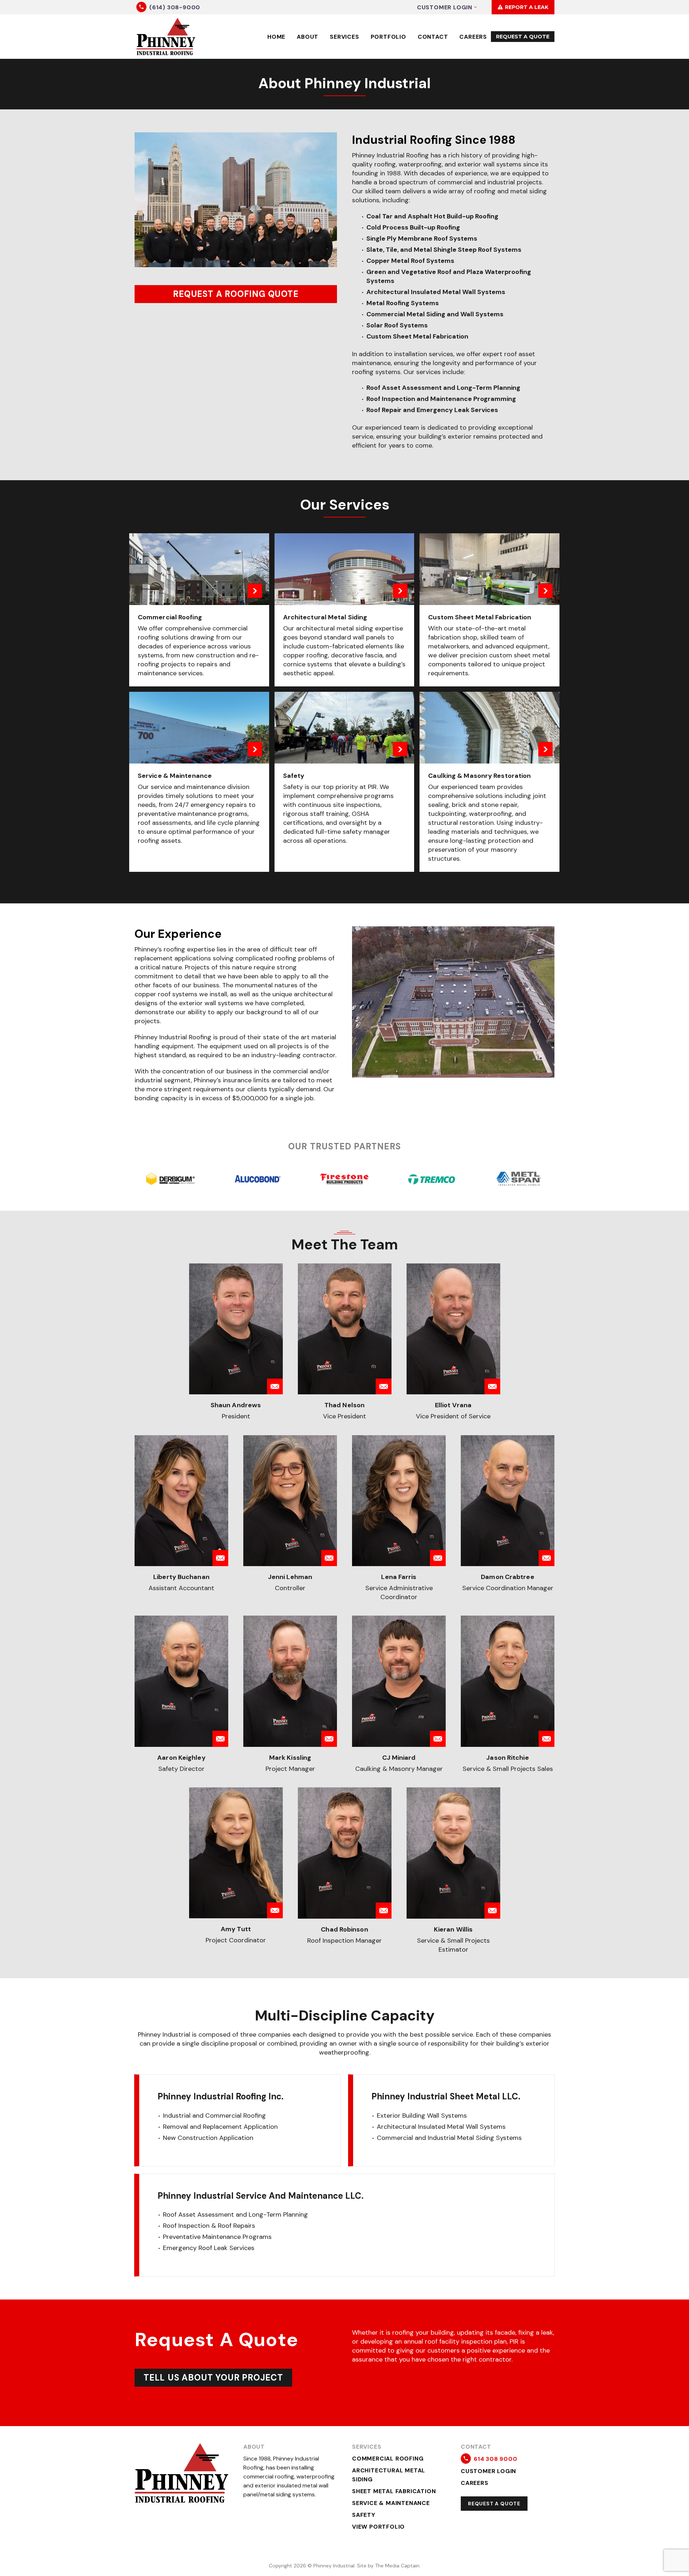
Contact (433, 37)
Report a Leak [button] (523, 7)
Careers (473, 37)
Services (344, 37)
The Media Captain (397, 2566)
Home (276, 37)
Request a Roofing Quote (236, 294)
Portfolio (388, 37)
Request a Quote (494, 2504)
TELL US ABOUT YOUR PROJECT (213, 2378)
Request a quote (523, 37)
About (308, 37)
